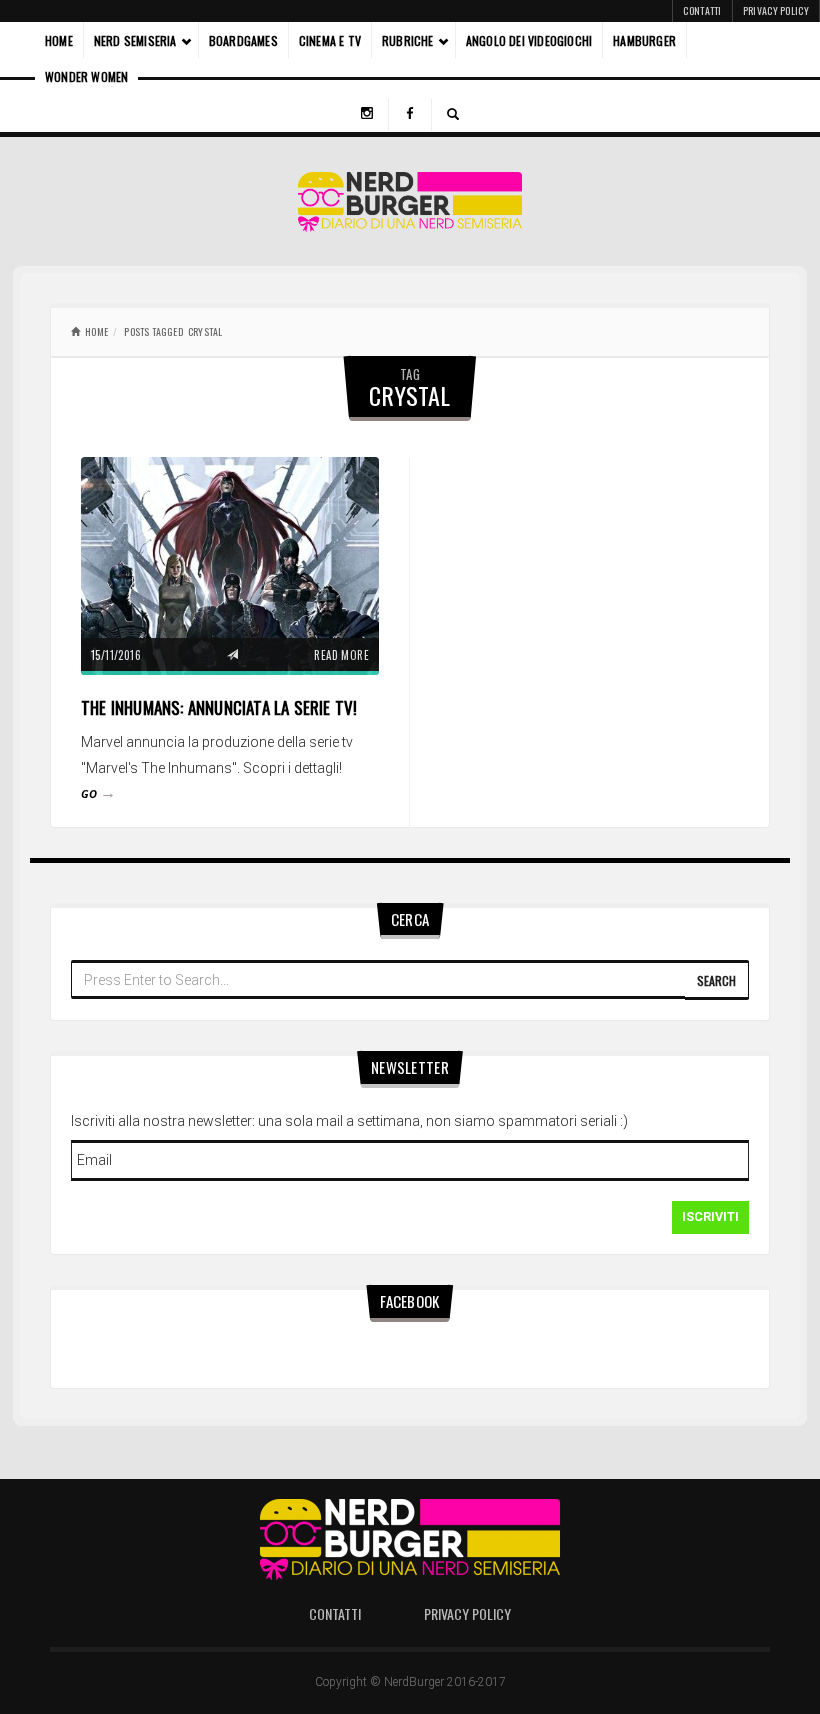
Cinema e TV (330, 40)
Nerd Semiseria (135, 40)
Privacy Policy (776, 10)
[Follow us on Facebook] (410, 115)
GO (98, 793)
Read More (341, 655)
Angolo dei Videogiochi (529, 40)
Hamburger (644, 40)
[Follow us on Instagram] (367, 115)
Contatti (702, 10)
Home (59, 40)
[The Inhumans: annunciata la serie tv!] (230, 564)
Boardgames (243, 40)
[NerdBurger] (410, 201)
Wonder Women (86, 76)
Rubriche (408, 40)
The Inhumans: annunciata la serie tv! (219, 707)
